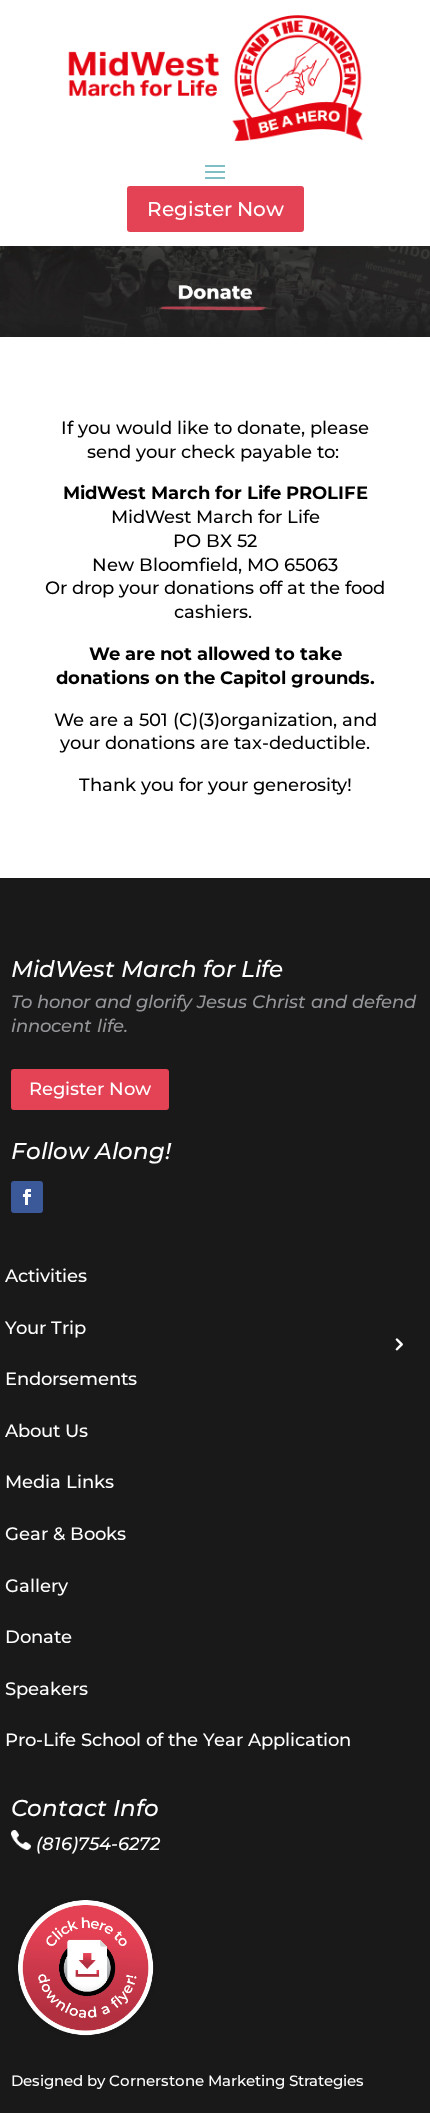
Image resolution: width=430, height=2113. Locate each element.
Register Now (215, 209)
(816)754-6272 (95, 1844)
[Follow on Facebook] (27, 1197)
